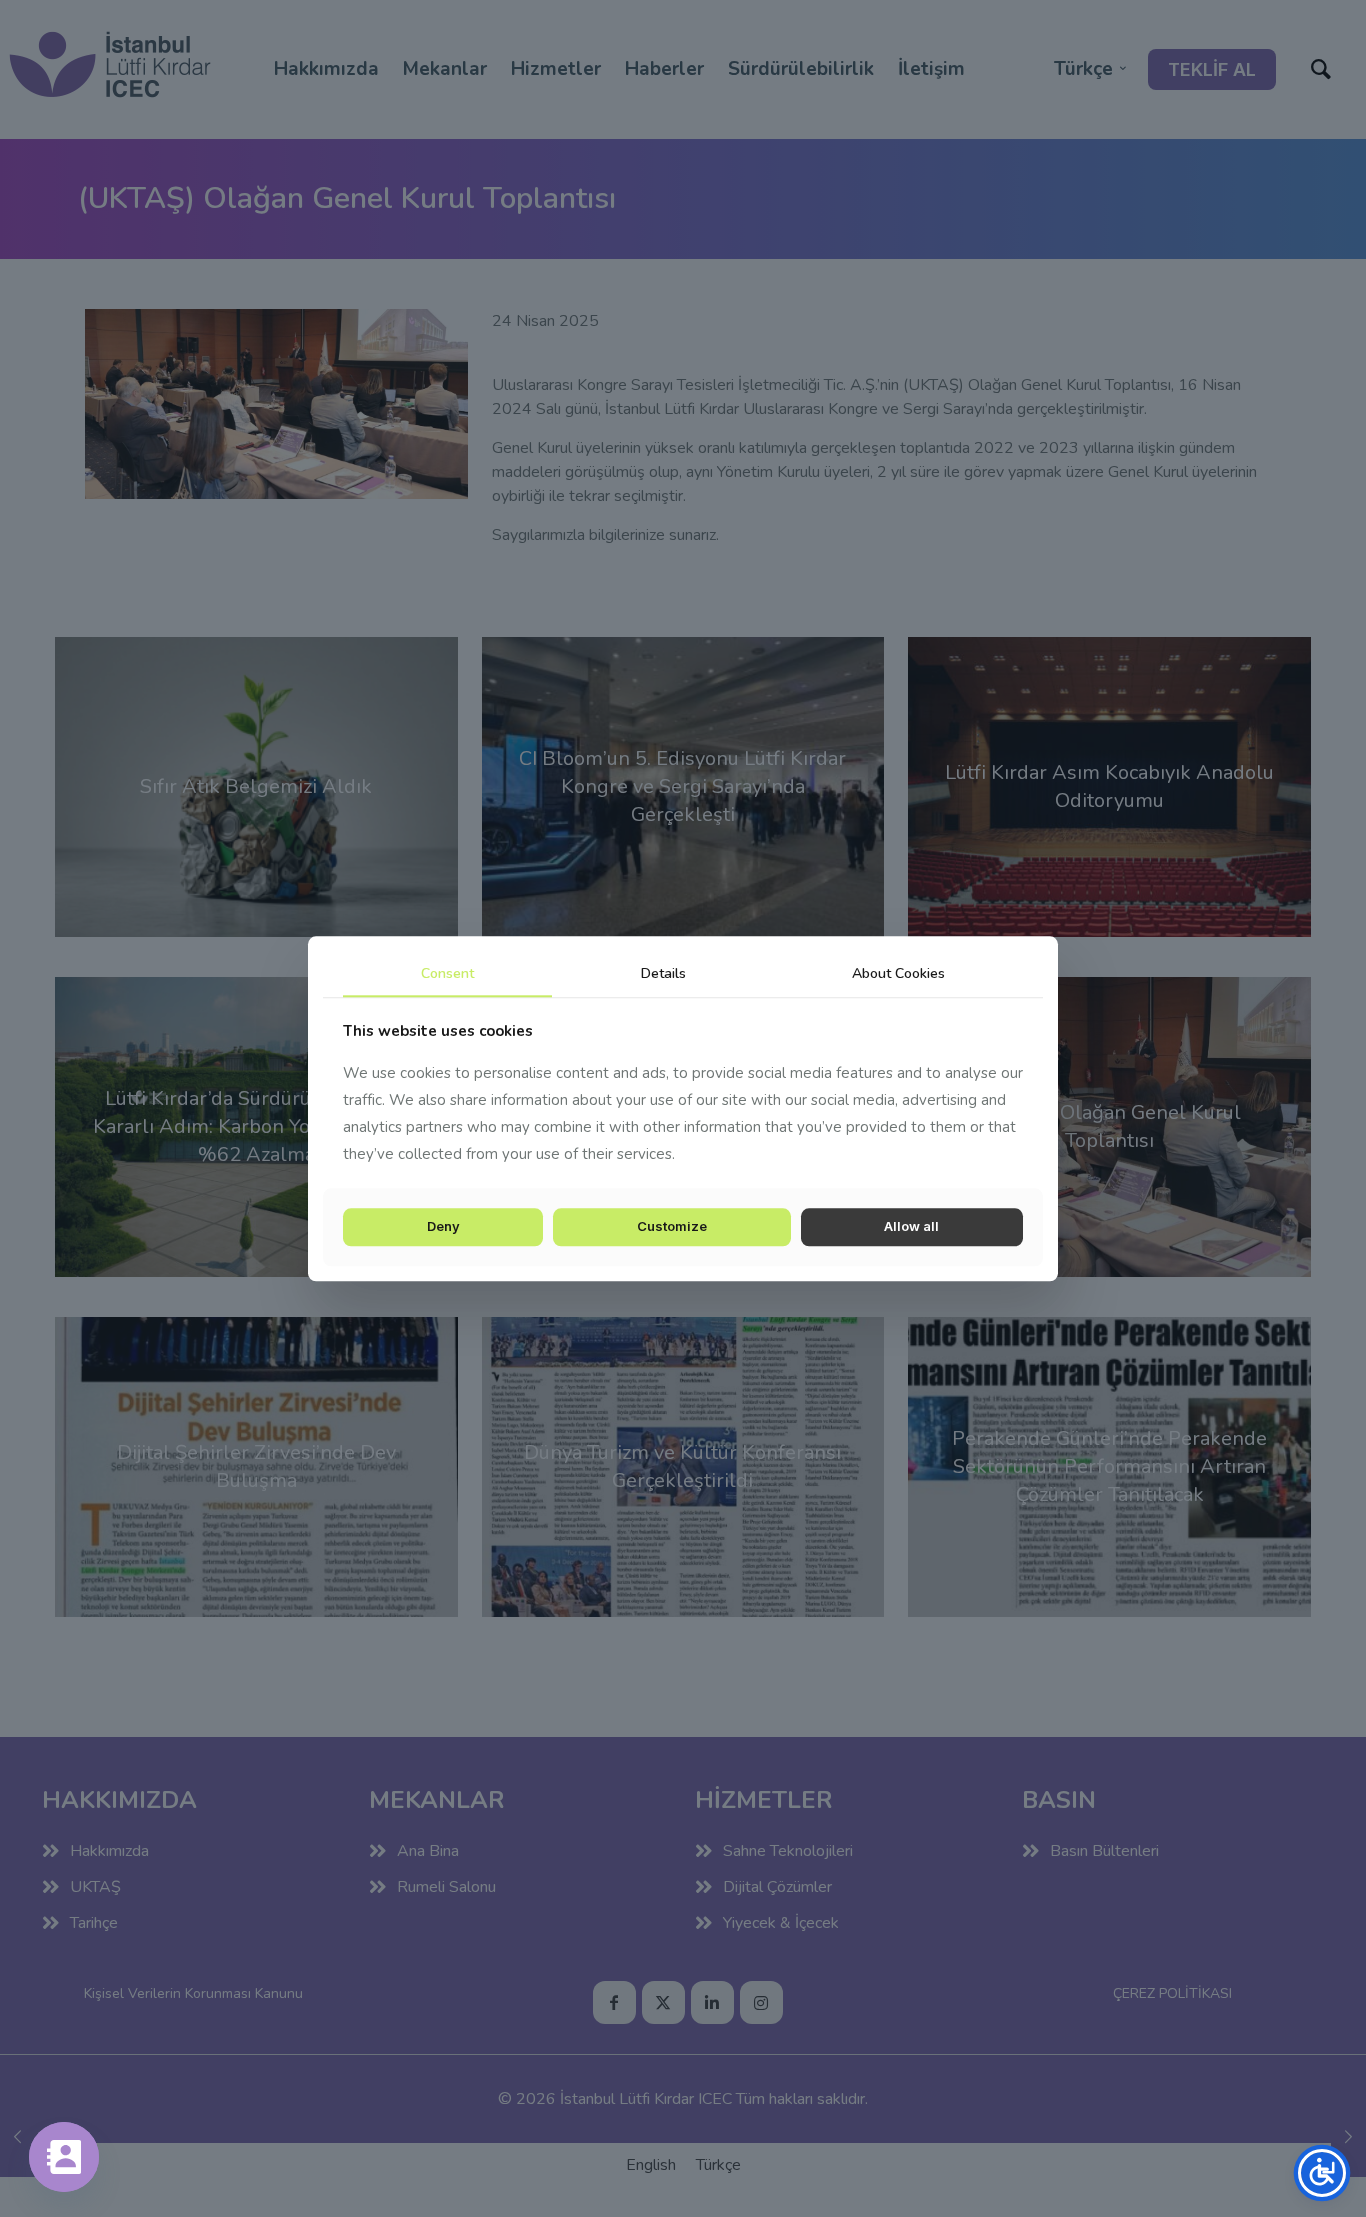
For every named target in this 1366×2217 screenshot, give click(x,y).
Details (663, 973)
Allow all (911, 1227)
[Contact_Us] (64, 2157)
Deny (443, 1227)
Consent (447, 973)
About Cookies (898, 973)
